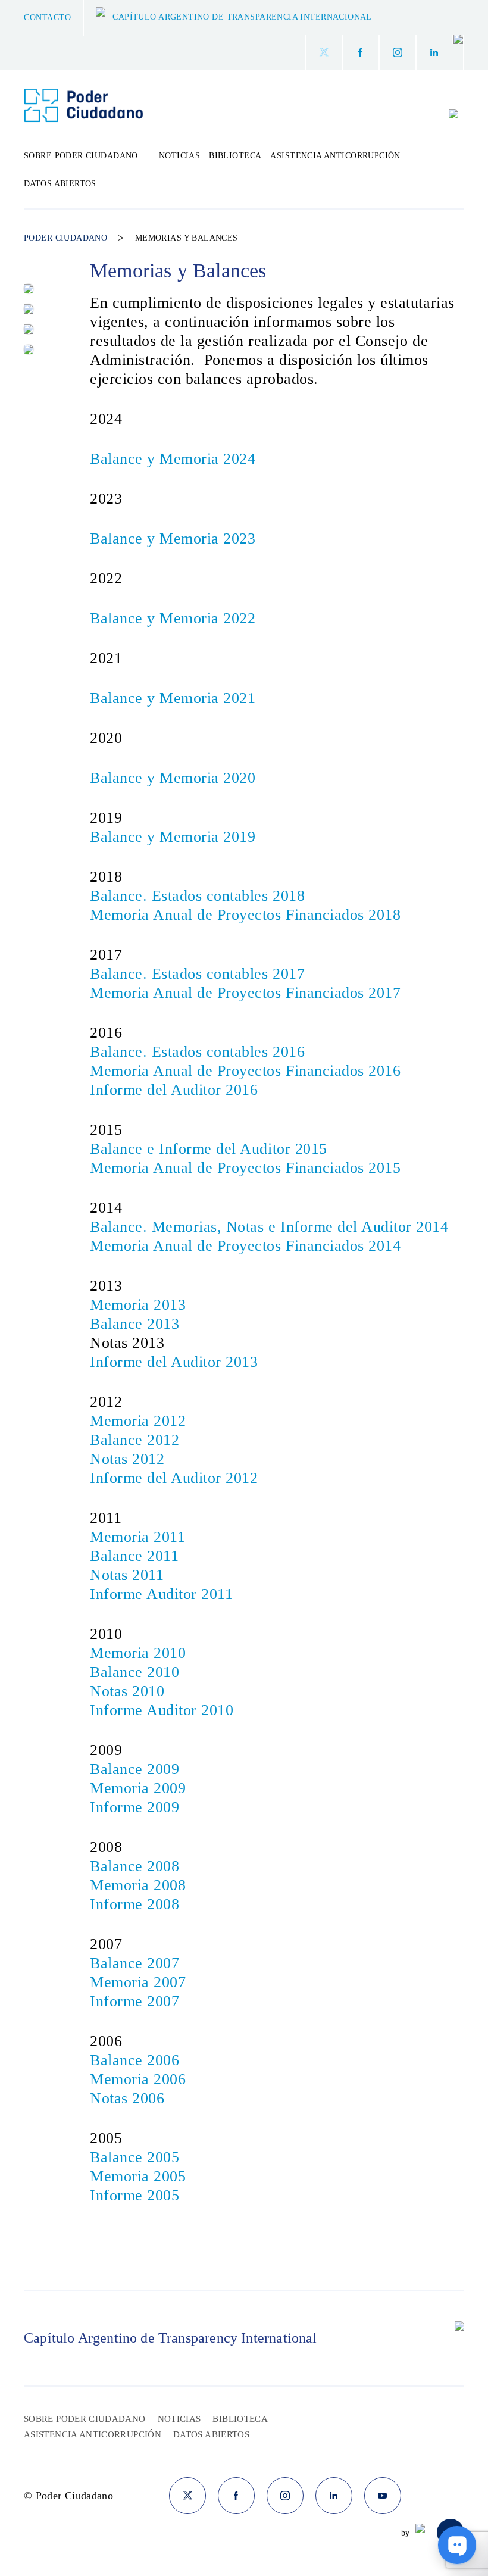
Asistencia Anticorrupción (335, 156)
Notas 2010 (127, 1691)
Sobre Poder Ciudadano (85, 2419)
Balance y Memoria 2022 (173, 618)
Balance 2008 (134, 1866)
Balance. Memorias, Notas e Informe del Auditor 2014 (269, 1227)
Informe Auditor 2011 (161, 1594)
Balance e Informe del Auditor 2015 (211, 1149)
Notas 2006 (127, 2098)
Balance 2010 (134, 1672)
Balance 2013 (134, 1324)
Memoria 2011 (137, 1537)
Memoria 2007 (138, 1982)
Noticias (179, 156)
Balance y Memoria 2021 (173, 698)
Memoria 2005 (138, 2176)
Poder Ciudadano (65, 238)
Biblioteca (235, 156)
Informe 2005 (134, 2195)
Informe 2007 (134, 2001)
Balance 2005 (134, 2157)
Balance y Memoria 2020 (173, 778)
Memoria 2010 (138, 1653)
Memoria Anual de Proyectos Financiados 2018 (245, 915)
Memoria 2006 (138, 2079)
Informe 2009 (134, 1807)
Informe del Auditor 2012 (174, 1478)
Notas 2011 (127, 1575)
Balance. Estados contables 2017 (197, 974)
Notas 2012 (127, 1459)
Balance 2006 (134, 2060)
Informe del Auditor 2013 (174, 1362)
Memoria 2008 (138, 1885)
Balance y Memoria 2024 (173, 459)
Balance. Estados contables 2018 (197, 896)
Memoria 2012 (138, 1421)
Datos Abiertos (60, 184)
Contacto (47, 18)
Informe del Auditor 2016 (174, 1090)
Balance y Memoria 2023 (173, 538)
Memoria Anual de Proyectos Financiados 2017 (245, 993)
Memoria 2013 (138, 1305)
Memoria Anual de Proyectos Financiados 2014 (245, 1246)
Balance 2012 (134, 1440)
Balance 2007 (134, 1963)
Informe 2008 (134, 1904)
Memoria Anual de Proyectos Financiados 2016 (245, 1071)
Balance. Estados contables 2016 (197, 1052)
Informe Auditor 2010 (162, 1710)
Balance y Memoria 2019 (173, 837)
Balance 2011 (134, 1556)
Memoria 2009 (138, 1788)
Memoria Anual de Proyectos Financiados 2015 (245, 1168)
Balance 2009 (134, 1769)
